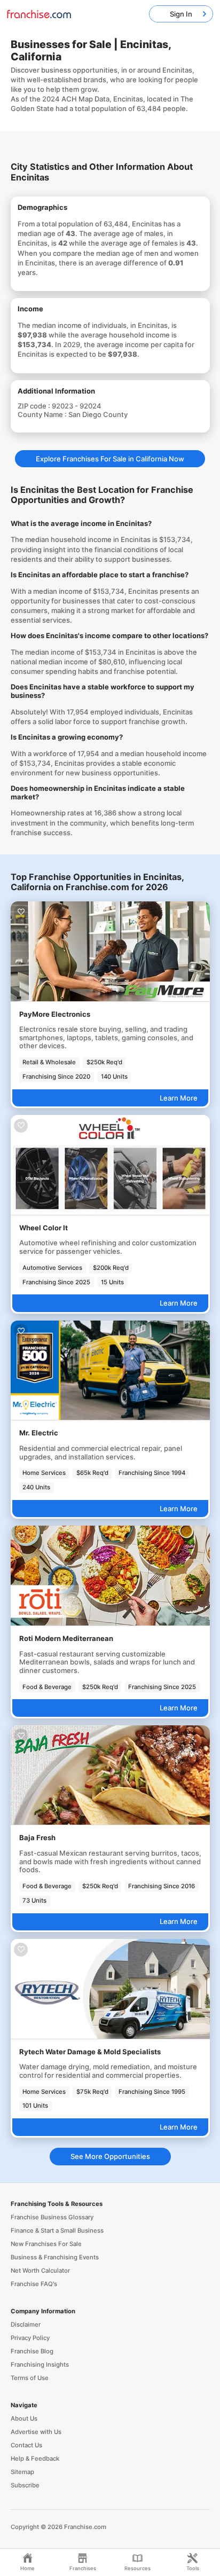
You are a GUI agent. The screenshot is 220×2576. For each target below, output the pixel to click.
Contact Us (26, 2445)
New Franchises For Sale (46, 2244)
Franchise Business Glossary (52, 2217)
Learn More (179, 1098)
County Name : (43, 414)
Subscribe (25, 2485)
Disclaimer (26, 2324)
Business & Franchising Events (55, 2257)
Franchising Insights (40, 2365)
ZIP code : (35, 406)
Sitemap (22, 2472)
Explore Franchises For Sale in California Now (110, 459)
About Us (24, 2418)
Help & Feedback (35, 2459)
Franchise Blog (32, 2351)
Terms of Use (30, 2378)
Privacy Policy (30, 2338)
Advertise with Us (36, 2432)
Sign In (181, 14)
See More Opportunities (110, 2156)
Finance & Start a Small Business (57, 2231)
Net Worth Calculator (40, 2271)
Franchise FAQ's (34, 2284)
